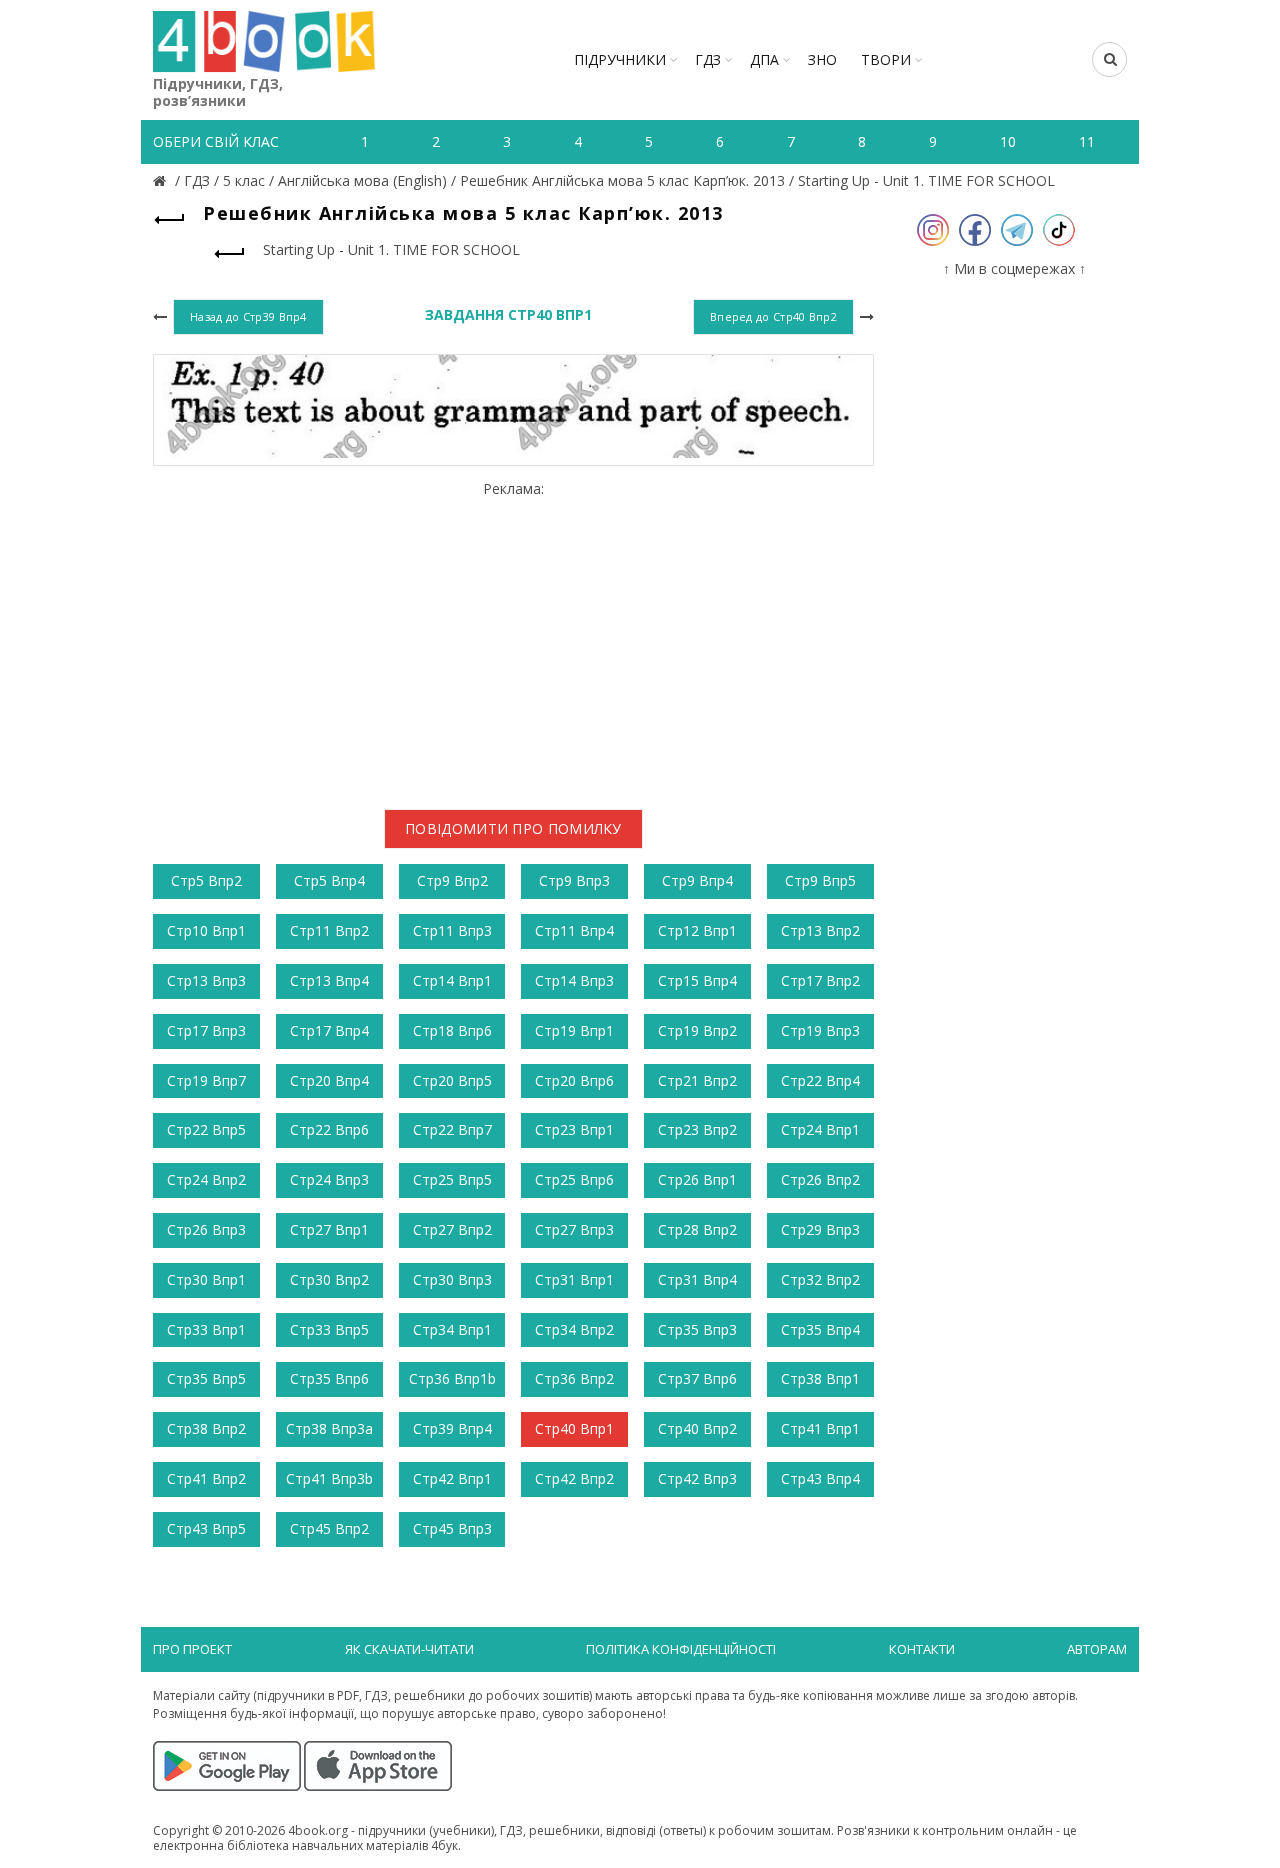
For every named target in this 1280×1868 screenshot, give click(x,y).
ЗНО (822, 59)
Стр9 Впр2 (452, 880)
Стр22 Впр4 (820, 1080)
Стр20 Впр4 (329, 1080)
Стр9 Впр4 (697, 880)
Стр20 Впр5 (452, 1080)
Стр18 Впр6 (452, 1030)
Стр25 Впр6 (574, 1179)
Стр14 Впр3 (574, 980)
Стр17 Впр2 (820, 980)
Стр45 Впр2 (329, 1528)
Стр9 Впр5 (820, 880)
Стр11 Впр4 (574, 930)
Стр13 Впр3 (206, 980)
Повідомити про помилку (513, 828)
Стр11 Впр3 (452, 930)
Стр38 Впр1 (820, 1378)
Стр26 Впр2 (820, 1179)
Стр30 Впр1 (206, 1279)
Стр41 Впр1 (820, 1428)
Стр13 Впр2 (820, 930)
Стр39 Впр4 (452, 1428)
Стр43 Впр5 (206, 1528)
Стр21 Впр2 (697, 1080)
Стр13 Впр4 (329, 980)
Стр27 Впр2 (452, 1229)
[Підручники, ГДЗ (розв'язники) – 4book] (162, 180)
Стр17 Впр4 (329, 1030)
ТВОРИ (886, 59)
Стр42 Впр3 (697, 1478)
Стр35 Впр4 (820, 1329)
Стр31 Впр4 (697, 1279)
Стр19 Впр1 (574, 1030)
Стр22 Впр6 (329, 1129)
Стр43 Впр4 (820, 1478)
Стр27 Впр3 (574, 1229)
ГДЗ (708, 59)
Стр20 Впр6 (574, 1080)
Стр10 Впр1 (206, 930)
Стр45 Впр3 (452, 1528)
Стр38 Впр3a (329, 1428)
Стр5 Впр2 (206, 880)
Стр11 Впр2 (329, 930)
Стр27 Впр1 (329, 1229)
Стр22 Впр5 (206, 1129)
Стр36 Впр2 (574, 1378)
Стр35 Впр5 (206, 1378)
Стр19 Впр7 (206, 1080)
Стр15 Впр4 (697, 980)
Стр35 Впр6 (329, 1378)
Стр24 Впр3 (329, 1179)
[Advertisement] (513, 638)
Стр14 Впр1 (452, 980)
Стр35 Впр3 (697, 1329)
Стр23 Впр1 (574, 1129)
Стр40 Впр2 (697, 1428)
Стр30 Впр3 (452, 1279)
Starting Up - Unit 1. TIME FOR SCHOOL (926, 180)
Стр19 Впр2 (697, 1030)
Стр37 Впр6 (697, 1378)
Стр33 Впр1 (206, 1329)
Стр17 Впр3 (206, 1030)
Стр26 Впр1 (697, 1179)
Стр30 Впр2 (329, 1279)
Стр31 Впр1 (574, 1279)
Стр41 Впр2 (206, 1478)
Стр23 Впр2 (697, 1129)
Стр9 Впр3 (574, 880)
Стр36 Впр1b (452, 1378)
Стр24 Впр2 (206, 1179)
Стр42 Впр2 (574, 1478)
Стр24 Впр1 (820, 1129)
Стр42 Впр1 (452, 1478)
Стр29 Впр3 (820, 1229)
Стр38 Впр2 (206, 1428)
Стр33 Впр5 (329, 1329)
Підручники (620, 59)
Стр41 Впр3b (329, 1478)
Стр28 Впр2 (697, 1229)
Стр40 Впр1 (574, 1428)
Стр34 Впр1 (452, 1329)
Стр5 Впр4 (329, 880)
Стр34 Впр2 (574, 1329)
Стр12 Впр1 (697, 930)
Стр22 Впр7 (452, 1129)
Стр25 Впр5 (452, 1179)
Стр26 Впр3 (206, 1229)
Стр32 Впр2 (820, 1279)
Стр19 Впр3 (820, 1030)
